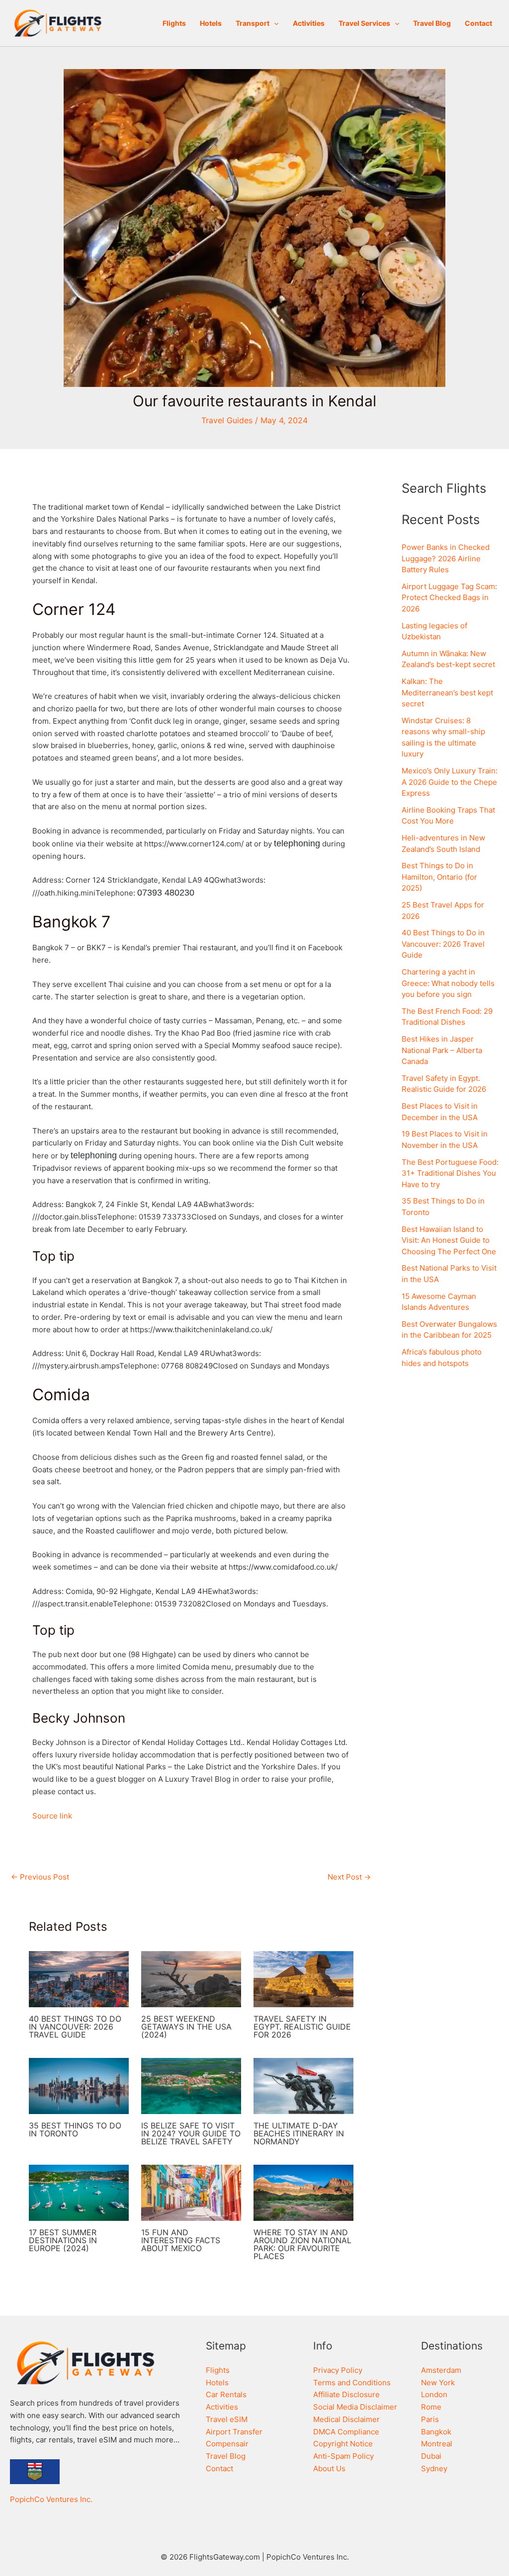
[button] (274, 23)
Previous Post (40, 1877)
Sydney (434, 2468)
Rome (431, 2407)
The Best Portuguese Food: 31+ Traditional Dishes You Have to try (450, 1173)
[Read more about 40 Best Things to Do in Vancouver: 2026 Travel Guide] (79, 1979)
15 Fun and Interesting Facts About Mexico (181, 2240)
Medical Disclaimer (346, 2419)
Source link (52, 1816)
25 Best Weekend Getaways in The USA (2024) (186, 2027)
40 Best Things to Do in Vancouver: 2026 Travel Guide (75, 2027)
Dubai (431, 2456)
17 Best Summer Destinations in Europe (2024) (63, 2240)
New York (438, 2383)
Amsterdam (441, 2370)
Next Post (349, 1877)
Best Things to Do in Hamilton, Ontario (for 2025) (439, 877)
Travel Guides (227, 420)
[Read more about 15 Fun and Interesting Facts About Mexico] (191, 2192)
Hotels (211, 23)
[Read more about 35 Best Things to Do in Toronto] (79, 2085)
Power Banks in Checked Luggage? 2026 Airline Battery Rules (446, 558)
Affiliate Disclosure (346, 2394)
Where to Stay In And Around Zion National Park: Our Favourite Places (302, 2244)
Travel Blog (432, 23)
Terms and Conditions (352, 2383)
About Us (329, 2468)
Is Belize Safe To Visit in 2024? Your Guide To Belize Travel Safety (191, 2133)
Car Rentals (226, 2394)
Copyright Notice (343, 2444)
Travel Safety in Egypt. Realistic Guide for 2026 (302, 2027)
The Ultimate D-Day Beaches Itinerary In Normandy (299, 2133)
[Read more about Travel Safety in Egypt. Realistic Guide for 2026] (303, 1979)
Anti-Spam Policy (343, 2456)
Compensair (227, 2444)
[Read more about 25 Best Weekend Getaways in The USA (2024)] (191, 1979)
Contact (478, 23)
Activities (309, 23)
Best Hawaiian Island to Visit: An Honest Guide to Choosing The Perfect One (449, 1240)
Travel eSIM (227, 2419)
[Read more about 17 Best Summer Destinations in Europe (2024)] (79, 2192)
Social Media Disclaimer (355, 2407)
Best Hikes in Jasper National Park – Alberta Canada (442, 1050)
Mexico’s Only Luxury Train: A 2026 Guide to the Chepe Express (450, 782)
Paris (430, 2419)
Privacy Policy (338, 2370)
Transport (253, 23)
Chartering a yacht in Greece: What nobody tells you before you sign (448, 983)
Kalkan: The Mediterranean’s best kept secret (447, 692)
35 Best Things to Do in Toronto (75, 2129)
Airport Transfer (234, 2432)
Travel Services (364, 23)
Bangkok (436, 2432)
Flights (174, 23)
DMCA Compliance (346, 2432)
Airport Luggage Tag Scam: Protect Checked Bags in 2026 (449, 598)
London (434, 2394)
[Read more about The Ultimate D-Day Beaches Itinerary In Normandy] (303, 2085)
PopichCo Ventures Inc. (51, 2499)
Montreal (437, 2444)
